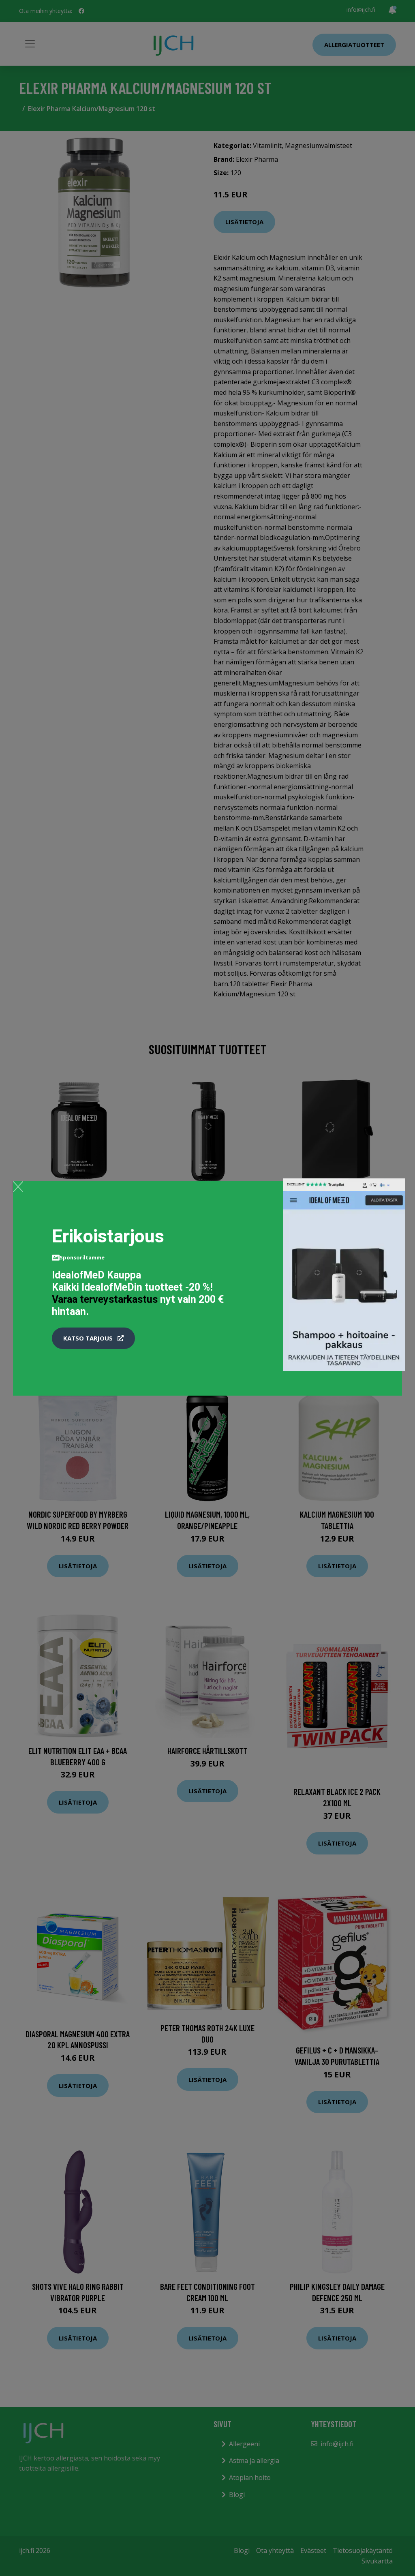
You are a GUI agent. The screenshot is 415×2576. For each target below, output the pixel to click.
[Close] (18, 1186)
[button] (93, 1338)
